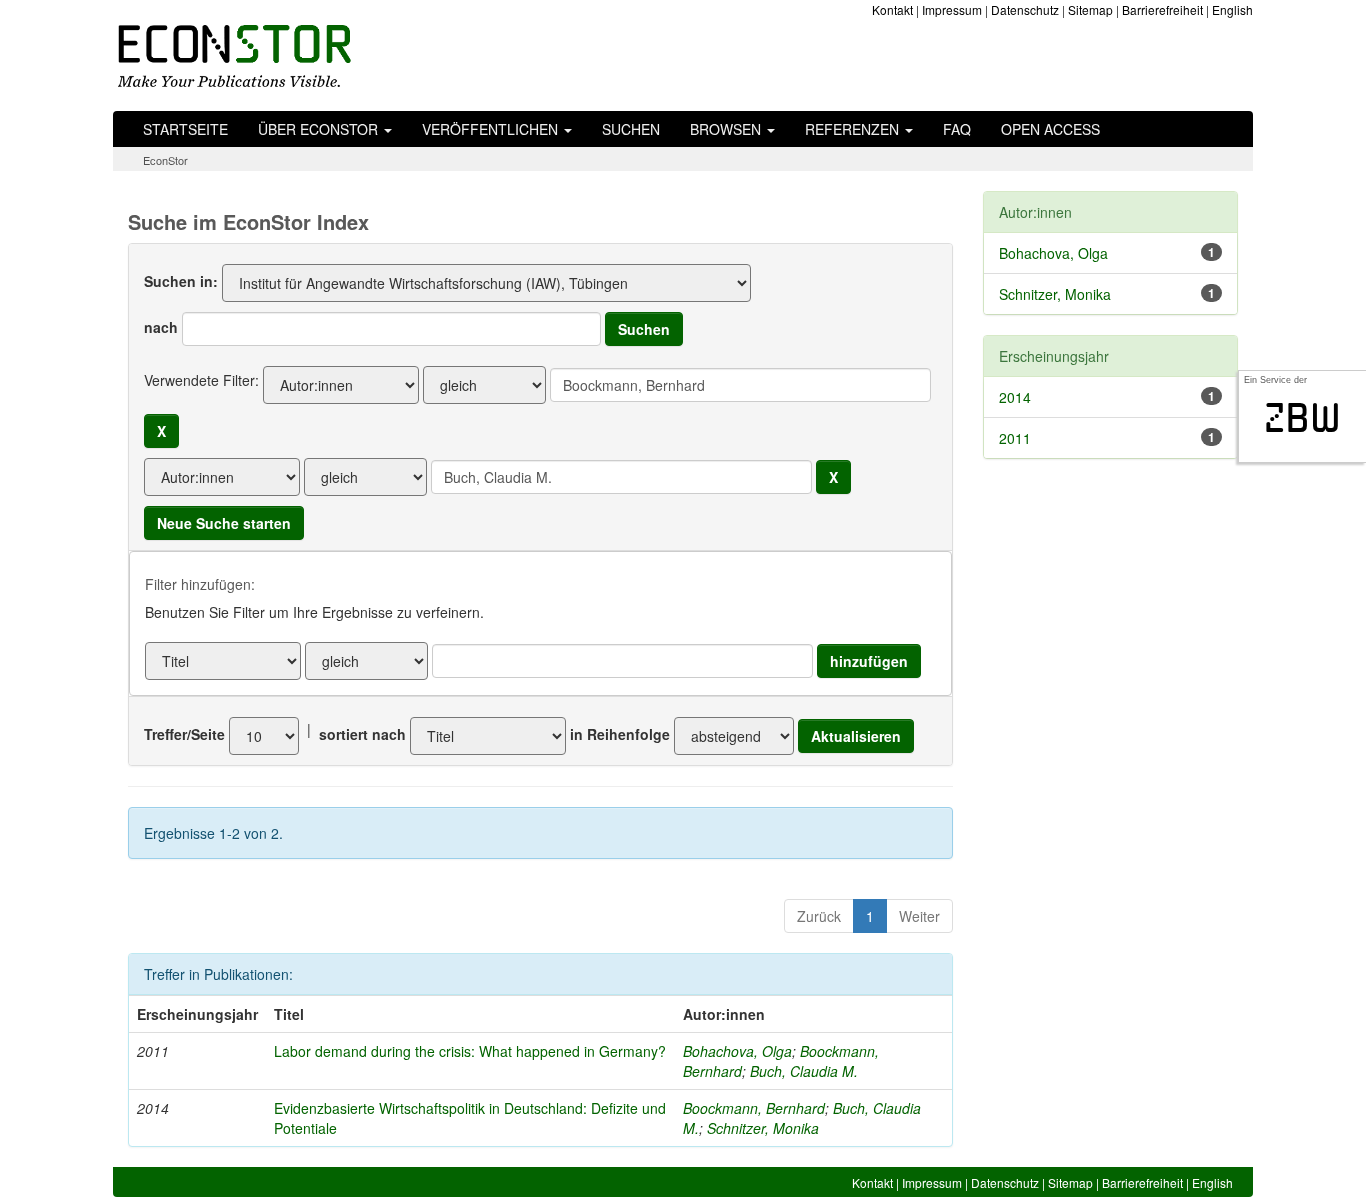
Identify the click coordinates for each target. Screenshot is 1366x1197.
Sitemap (1090, 9)
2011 (1015, 438)
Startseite (185, 129)
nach (161, 327)
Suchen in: (181, 281)
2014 (1015, 397)
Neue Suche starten (224, 523)
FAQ (957, 129)
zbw (1302, 418)
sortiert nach (362, 734)
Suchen (631, 129)
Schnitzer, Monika (763, 1128)
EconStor (165, 160)
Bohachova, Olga (737, 1051)
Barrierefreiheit (1162, 9)
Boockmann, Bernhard (754, 1108)
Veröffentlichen (492, 129)
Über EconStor (320, 129)
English (1232, 9)
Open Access (1050, 129)
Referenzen (854, 129)
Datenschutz (1025, 9)
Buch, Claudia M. (804, 1071)
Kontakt (892, 9)
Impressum (952, 9)
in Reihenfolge (620, 734)
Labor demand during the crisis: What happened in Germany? (470, 1051)
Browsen (727, 129)
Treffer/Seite (184, 734)
